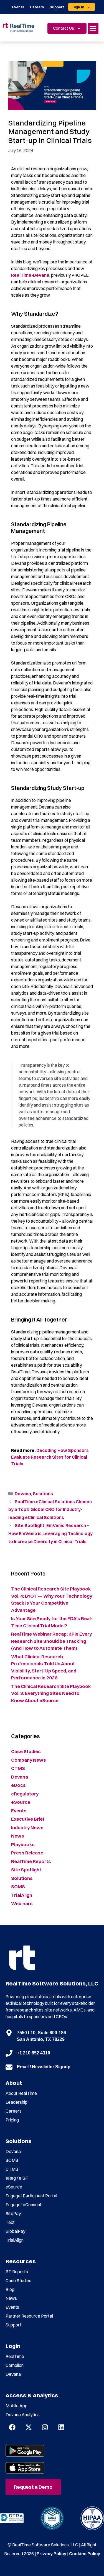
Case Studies (26, 1751)
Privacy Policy (51, 2554)
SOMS (18, 1886)
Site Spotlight (26, 1870)
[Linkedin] (61, 2427)
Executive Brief (28, 1819)
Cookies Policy (85, 2554)
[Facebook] (12, 2427)
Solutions (43, 1494)
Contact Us (64, 28)
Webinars (22, 1903)
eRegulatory (25, 1794)
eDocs (18, 1785)
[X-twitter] (29, 2427)
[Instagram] (45, 2427)
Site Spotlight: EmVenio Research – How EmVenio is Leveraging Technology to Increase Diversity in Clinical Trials (50, 1533)
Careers (37, 7)
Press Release (27, 1853)
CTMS (18, 1768)
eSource (21, 1802)
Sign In (78, 7)
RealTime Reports (31, 1861)
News (18, 1836)
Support (57, 7)
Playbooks (23, 1844)
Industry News (27, 1827)
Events (18, 7)
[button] (93, 28)
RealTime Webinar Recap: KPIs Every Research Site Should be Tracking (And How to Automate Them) (51, 1641)
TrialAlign (22, 1895)
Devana (23, 1494)
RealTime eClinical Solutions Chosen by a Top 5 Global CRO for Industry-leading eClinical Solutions (50, 1510)
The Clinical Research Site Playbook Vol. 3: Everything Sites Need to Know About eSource (51, 1693)
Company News (29, 1760)
